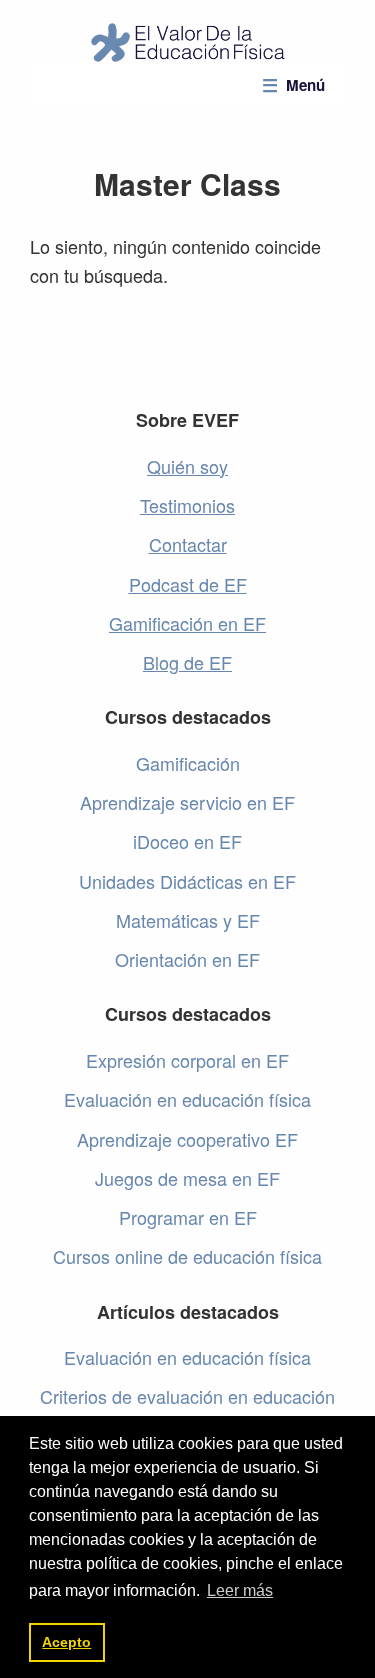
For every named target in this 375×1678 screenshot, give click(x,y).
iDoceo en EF (187, 841)
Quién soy (187, 466)
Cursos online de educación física (187, 1256)
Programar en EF (188, 1217)
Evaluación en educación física (187, 1099)
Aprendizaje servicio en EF (187, 802)
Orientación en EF (187, 959)
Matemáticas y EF (188, 920)
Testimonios (187, 505)
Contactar (188, 544)
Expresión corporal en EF (187, 1060)
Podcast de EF (188, 584)
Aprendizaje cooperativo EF (187, 1139)
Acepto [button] (66, 1642)
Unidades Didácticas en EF (187, 881)
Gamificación (188, 763)
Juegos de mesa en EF (187, 1178)
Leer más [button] (240, 1590)
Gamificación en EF (187, 623)
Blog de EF (187, 662)
